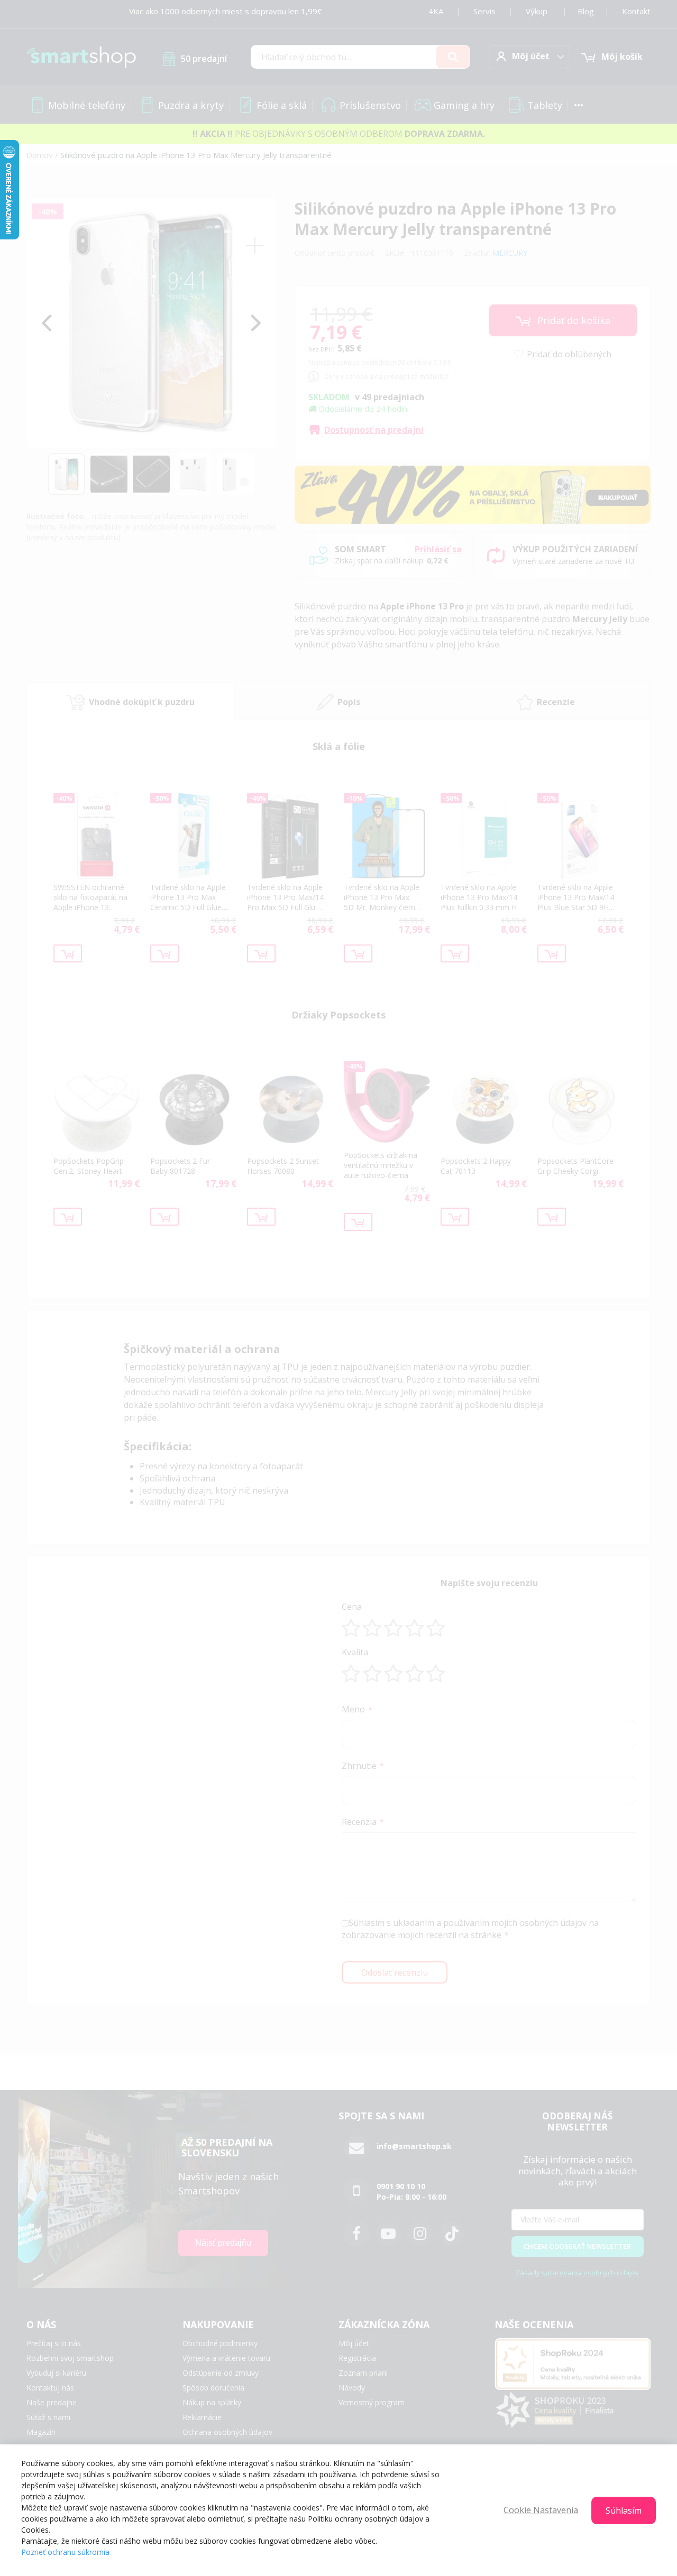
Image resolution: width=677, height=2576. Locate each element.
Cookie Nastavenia (541, 2510)
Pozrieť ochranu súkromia (65, 2552)
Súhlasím (624, 2510)
